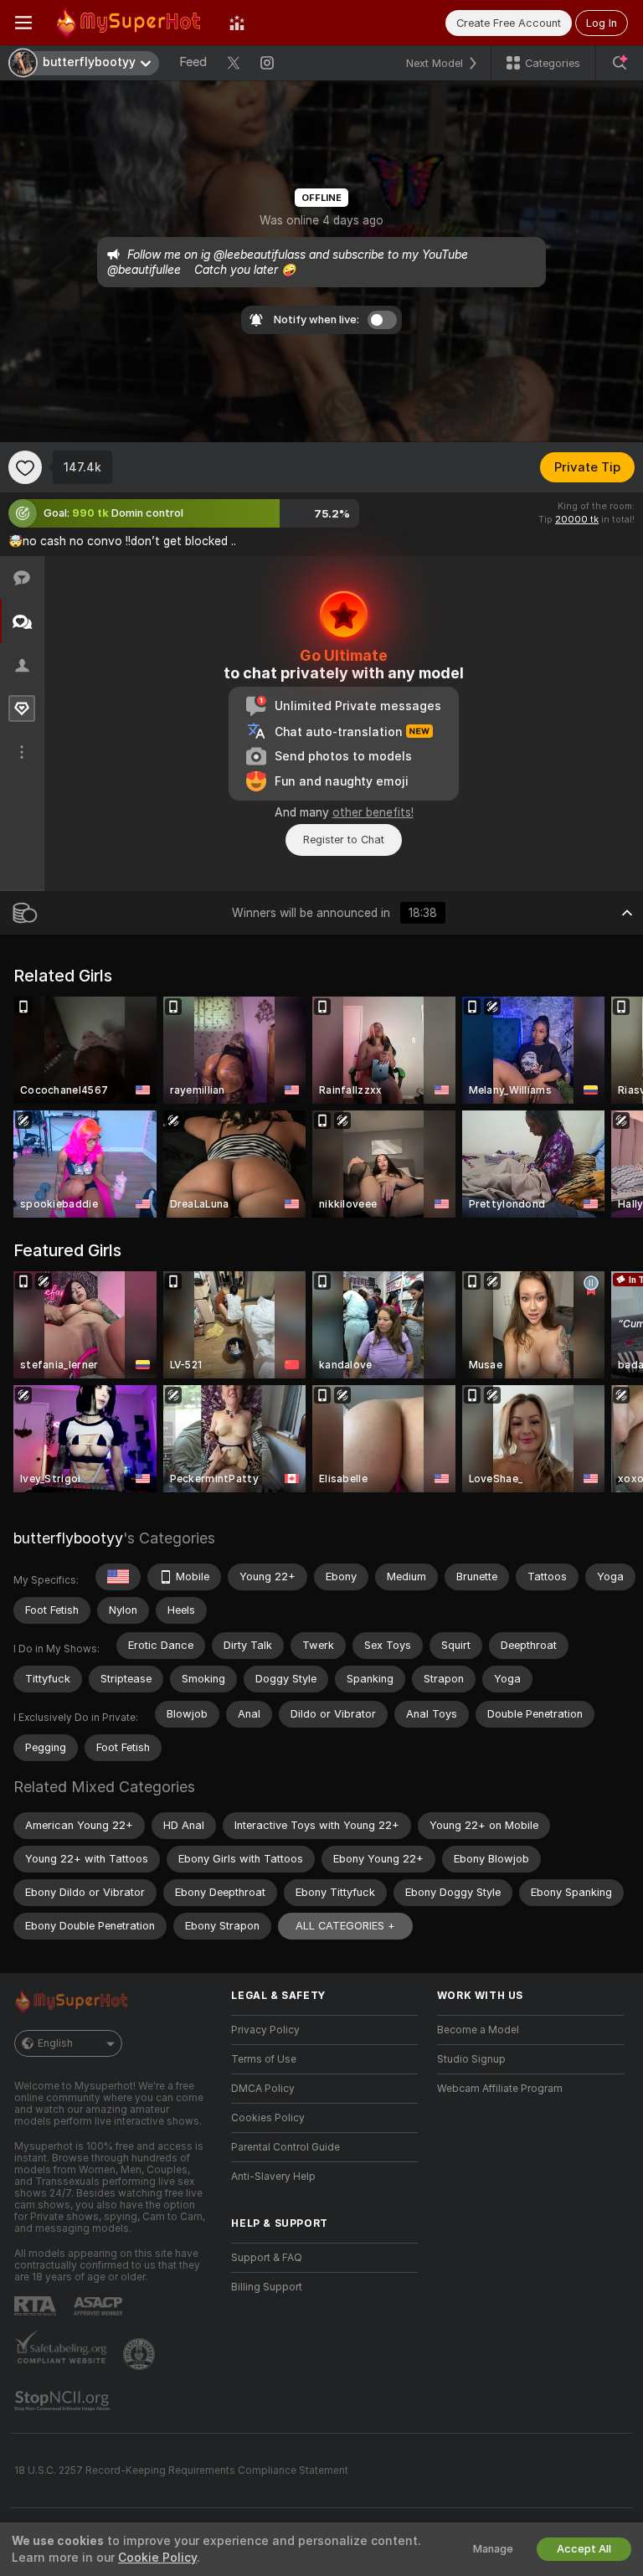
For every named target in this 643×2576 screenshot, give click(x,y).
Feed (193, 62)
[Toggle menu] (23, 23)
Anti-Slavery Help (273, 2177)
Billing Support (267, 2287)
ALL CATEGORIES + (345, 1926)
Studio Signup (471, 2059)
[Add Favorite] (25, 467)
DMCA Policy (263, 2089)
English (55, 2043)
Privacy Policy (265, 2030)
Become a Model (478, 2030)
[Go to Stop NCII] (64, 2401)
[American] (118, 1577)
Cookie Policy (157, 2558)
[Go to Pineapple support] (141, 2354)
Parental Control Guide (285, 2147)
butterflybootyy (68, 1538)
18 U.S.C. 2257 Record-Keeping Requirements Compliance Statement (181, 2470)
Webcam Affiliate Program (500, 2089)
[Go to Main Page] (131, 23)
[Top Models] (237, 23)
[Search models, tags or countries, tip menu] (620, 63)
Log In (602, 23)
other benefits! (373, 812)
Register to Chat (344, 840)
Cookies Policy (268, 2118)
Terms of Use (264, 2059)
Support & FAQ (267, 2258)
